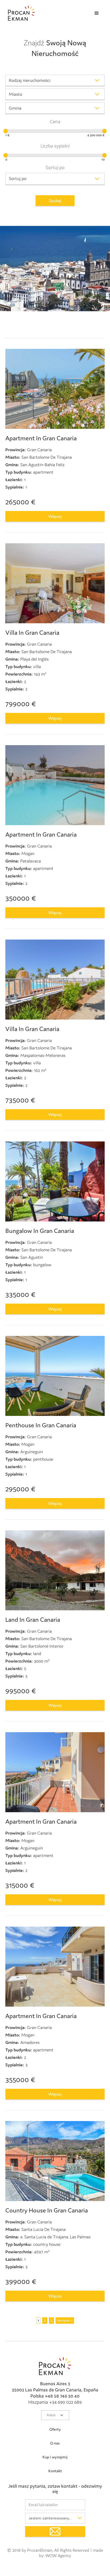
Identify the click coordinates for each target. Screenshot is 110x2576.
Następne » (65, 2321)
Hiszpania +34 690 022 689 (55, 2402)
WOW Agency (58, 2555)
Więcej (55, 516)
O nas (55, 2443)
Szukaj (55, 201)
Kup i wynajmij (55, 2457)
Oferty (55, 2429)
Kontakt (55, 2471)
